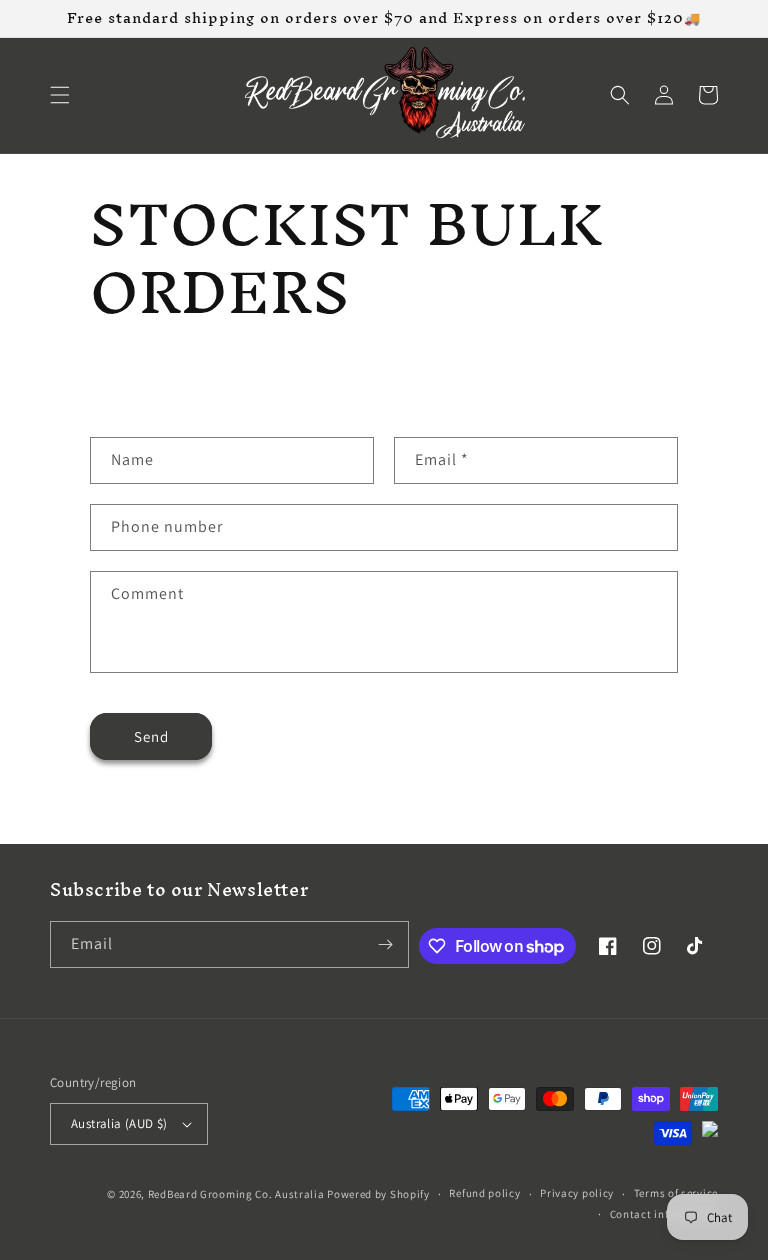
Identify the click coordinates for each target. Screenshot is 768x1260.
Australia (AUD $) (119, 1123)
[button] (60, 95)
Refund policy (484, 1193)
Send (151, 736)
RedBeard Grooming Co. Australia (236, 1194)
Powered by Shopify (378, 1194)
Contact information (664, 1214)
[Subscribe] (386, 944)
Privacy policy (577, 1193)
